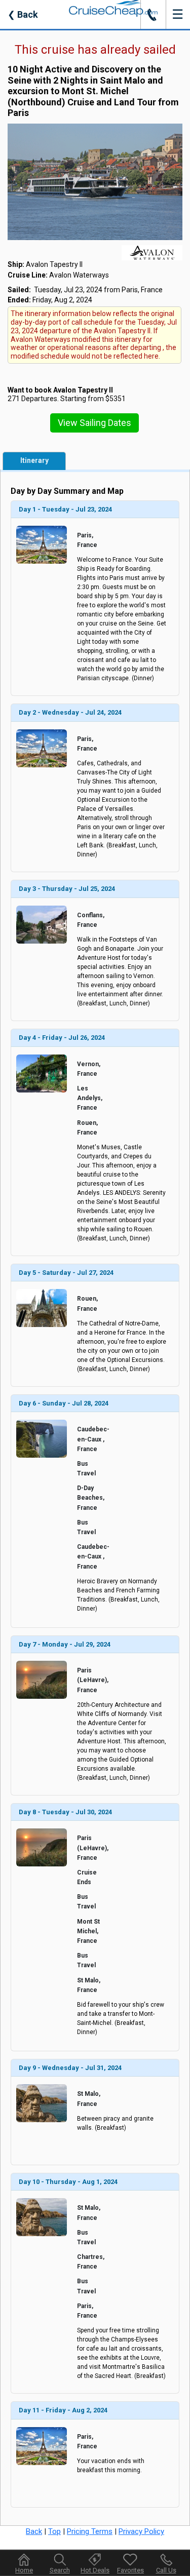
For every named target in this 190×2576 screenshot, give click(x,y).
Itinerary (34, 460)
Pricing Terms (90, 2531)
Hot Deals (95, 2570)
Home (24, 2570)
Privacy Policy (141, 2531)
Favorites (130, 2570)
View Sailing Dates (94, 423)
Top (54, 2531)
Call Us (166, 2570)
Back (23, 14)
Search (60, 2570)
